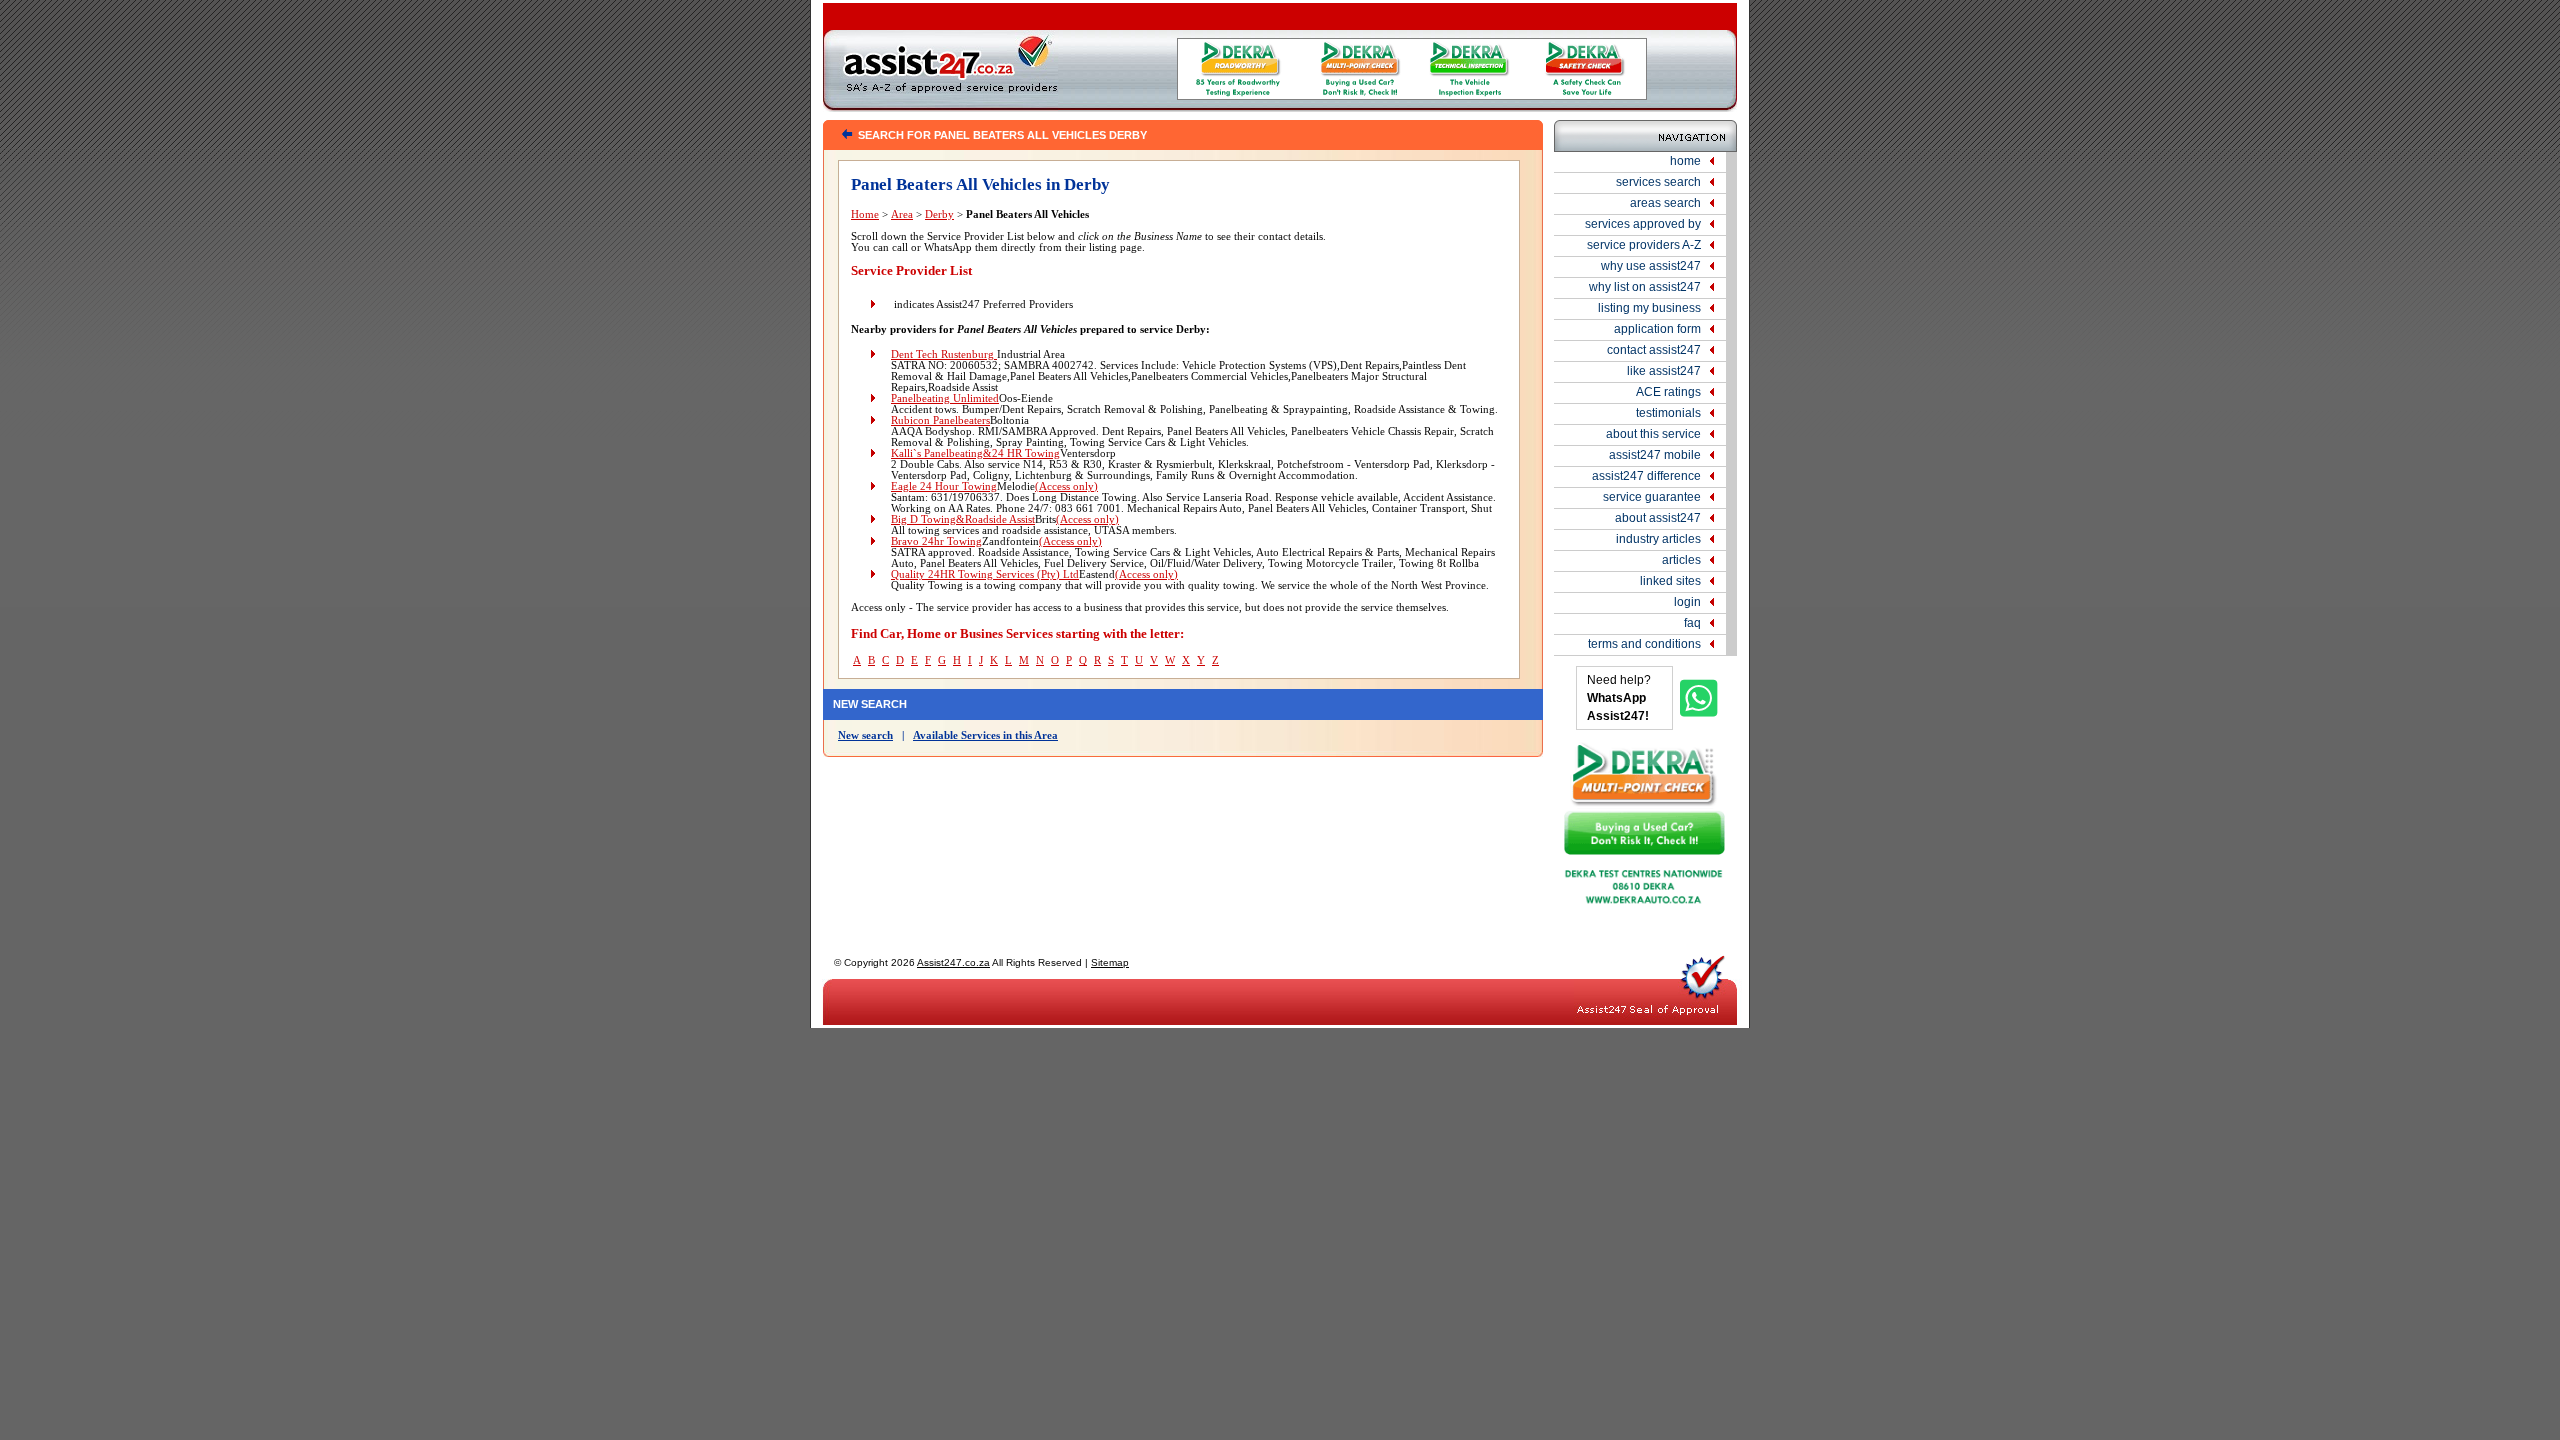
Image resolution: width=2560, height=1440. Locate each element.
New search (865, 735)
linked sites (1670, 581)
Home (865, 214)
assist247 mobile (1655, 455)
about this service (1653, 434)
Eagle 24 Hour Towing (944, 486)
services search (1658, 182)
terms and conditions (1644, 644)
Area (902, 214)
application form (1657, 329)
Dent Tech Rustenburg (944, 354)
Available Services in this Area (985, 735)
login (1687, 602)
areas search (1665, 203)
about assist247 (1658, 518)
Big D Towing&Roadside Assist (963, 519)
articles (1681, 560)
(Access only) (1066, 486)
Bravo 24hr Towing (936, 541)
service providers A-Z (1644, 245)
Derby (939, 214)
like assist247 (1664, 371)
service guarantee (1652, 497)
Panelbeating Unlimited (945, 398)
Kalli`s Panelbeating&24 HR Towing (975, 453)
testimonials (1668, 413)
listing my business (1649, 308)
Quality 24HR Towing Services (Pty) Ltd (985, 574)
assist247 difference (1646, 476)
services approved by (1643, 224)
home (1685, 161)
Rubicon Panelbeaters (940, 420)
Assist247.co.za (953, 962)
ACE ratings (1668, 392)
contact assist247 (1654, 350)
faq (1692, 623)
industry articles (1658, 539)
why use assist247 (1651, 266)
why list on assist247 (1645, 287)
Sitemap (1110, 962)
